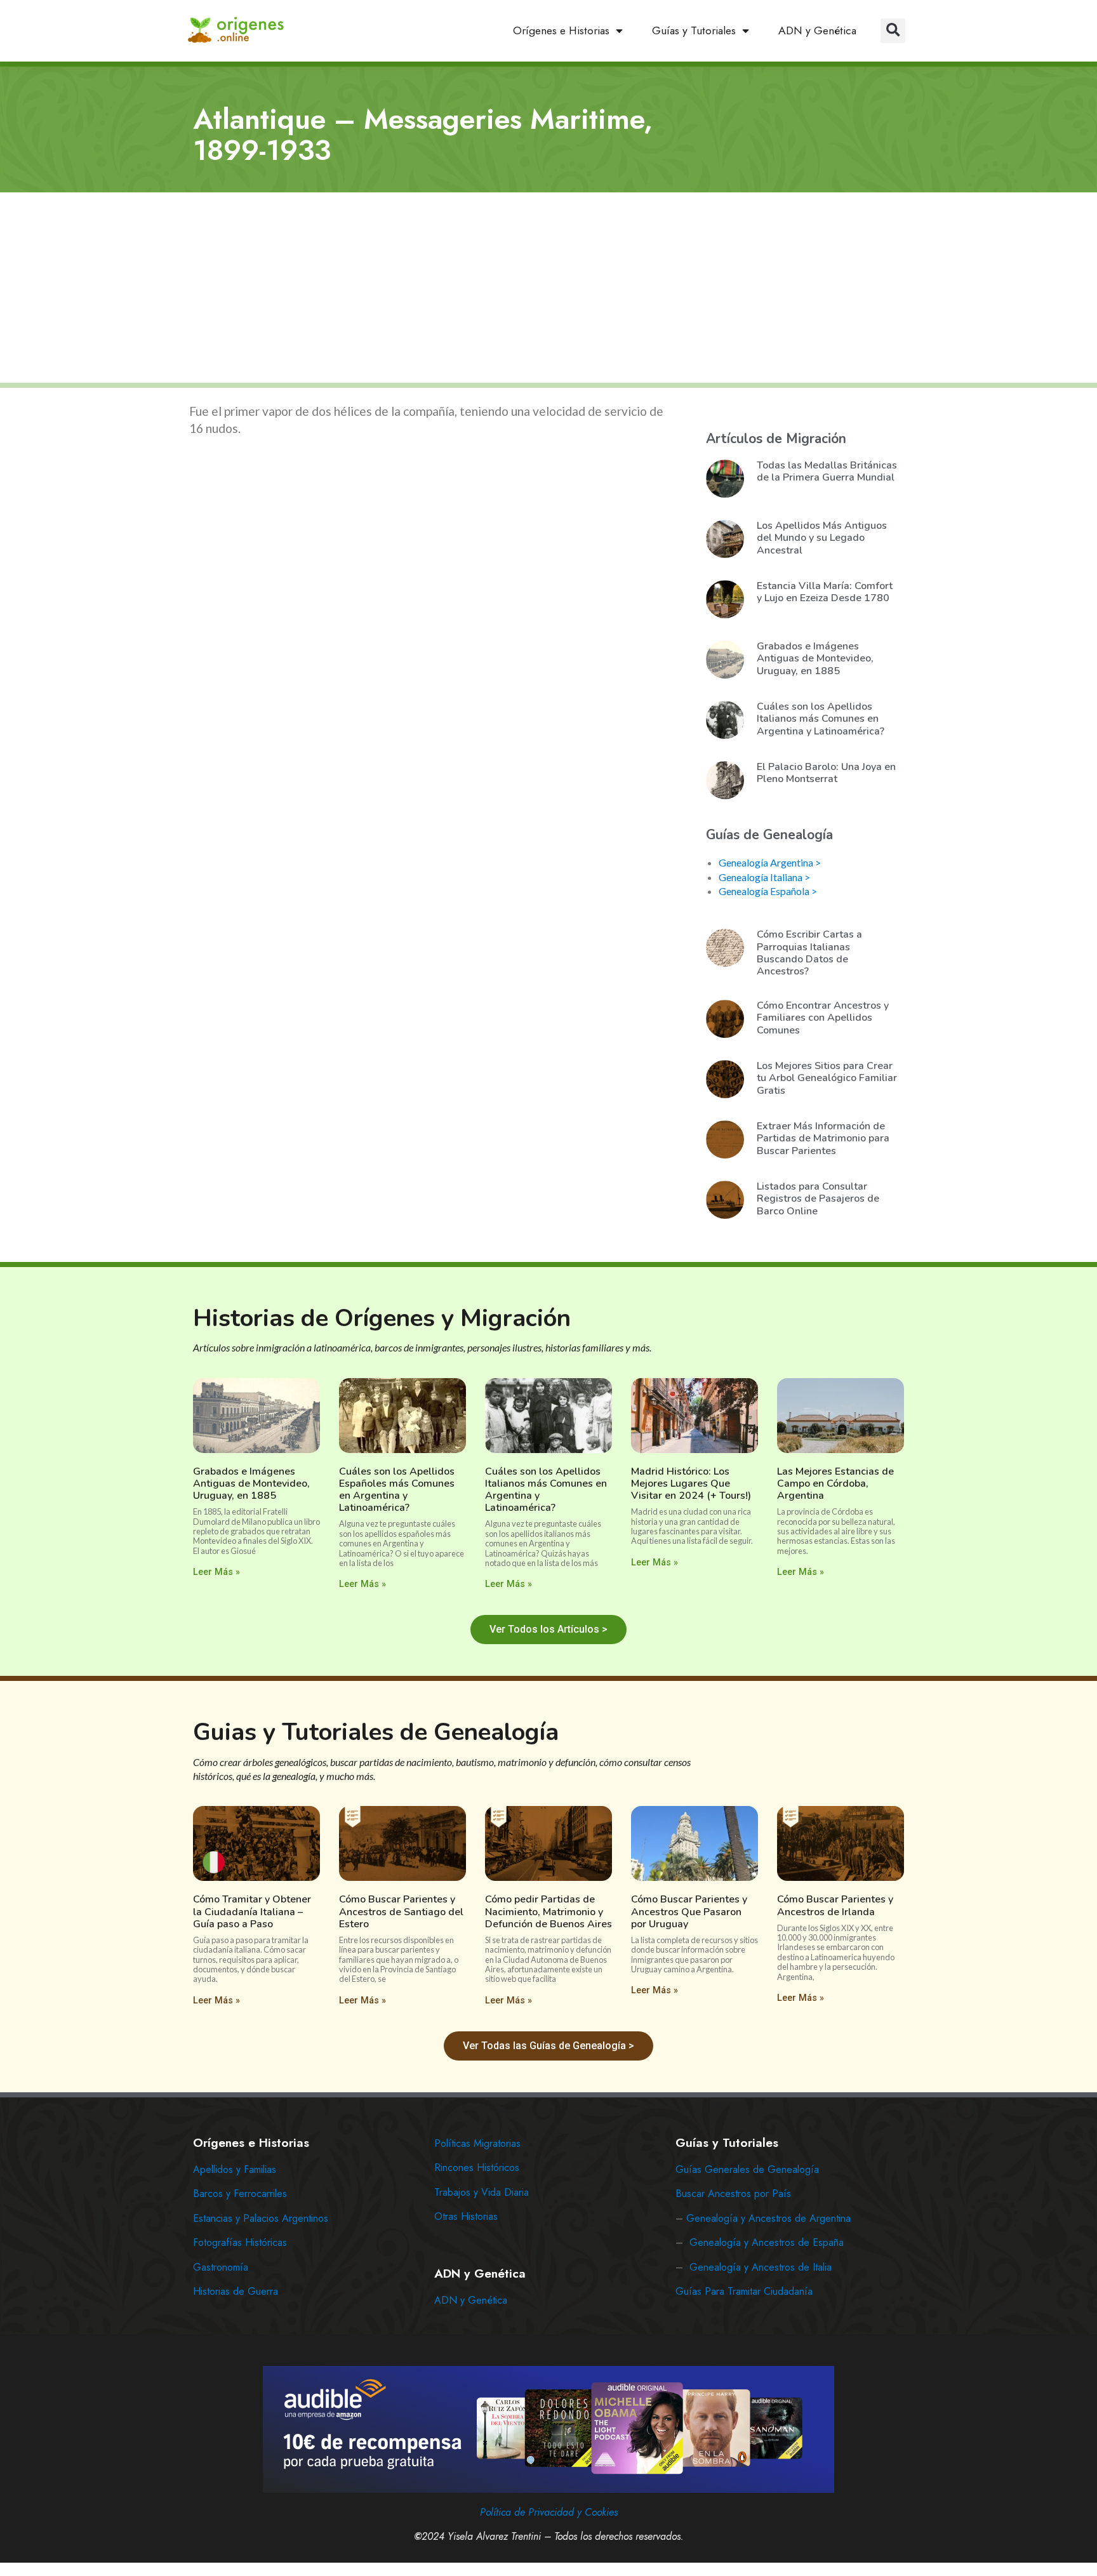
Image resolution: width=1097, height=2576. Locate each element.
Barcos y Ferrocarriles (240, 2194)
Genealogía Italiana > (764, 877)
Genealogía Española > (768, 891)
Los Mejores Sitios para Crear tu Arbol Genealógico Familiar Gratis (827, 1078)
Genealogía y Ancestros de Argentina (768, 2218)
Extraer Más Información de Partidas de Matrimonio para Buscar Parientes (823, 1138)
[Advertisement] (548, 289)
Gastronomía (221, 2267)
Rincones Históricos (477, 2168)
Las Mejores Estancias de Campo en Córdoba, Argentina (835, 1484)
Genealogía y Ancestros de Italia (761, 2267)
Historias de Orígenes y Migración (382, 1318)
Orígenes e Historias (561, 30)
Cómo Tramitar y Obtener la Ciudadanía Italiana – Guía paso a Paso (252, 1911)
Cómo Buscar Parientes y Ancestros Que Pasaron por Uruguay (689, 1911)
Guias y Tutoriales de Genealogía (376, 1732)
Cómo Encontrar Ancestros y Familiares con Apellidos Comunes (823, 1018)
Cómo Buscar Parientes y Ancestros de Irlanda (835, 1905)
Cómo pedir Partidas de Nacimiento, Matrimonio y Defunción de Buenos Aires (548, 1911)
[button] (893, 31)
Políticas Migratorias (477, 2143)
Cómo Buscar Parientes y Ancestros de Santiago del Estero (401, 1911)
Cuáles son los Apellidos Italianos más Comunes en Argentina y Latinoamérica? (821, 719)
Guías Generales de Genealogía (747, 2169)
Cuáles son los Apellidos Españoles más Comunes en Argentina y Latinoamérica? (397, 1490)
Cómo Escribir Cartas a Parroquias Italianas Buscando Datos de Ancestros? (809, 953)
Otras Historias (466, 2216)
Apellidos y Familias (235, 2169)
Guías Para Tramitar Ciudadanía (744, 2291)
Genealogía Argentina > (770, 862)
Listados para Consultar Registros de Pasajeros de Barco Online (818, 1198)
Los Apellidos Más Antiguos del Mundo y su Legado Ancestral (822, 538)
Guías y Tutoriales (694, 30)
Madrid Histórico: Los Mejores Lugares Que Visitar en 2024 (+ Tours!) (691, 1484)
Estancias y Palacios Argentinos (261, 2218)
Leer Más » (216, 1572)
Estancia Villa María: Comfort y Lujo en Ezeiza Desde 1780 (825, 592)
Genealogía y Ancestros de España (767, 2242)
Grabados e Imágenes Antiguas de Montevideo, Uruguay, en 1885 (815, 658)
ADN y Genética (817, 30)
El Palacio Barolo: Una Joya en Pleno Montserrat (826, 773)
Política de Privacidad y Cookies (549, 2512)
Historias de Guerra (236, 2291)
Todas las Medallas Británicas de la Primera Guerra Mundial (827, 471)
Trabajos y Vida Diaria (482, 2192)
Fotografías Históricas (240, 2242)
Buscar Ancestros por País (733, 2194)
